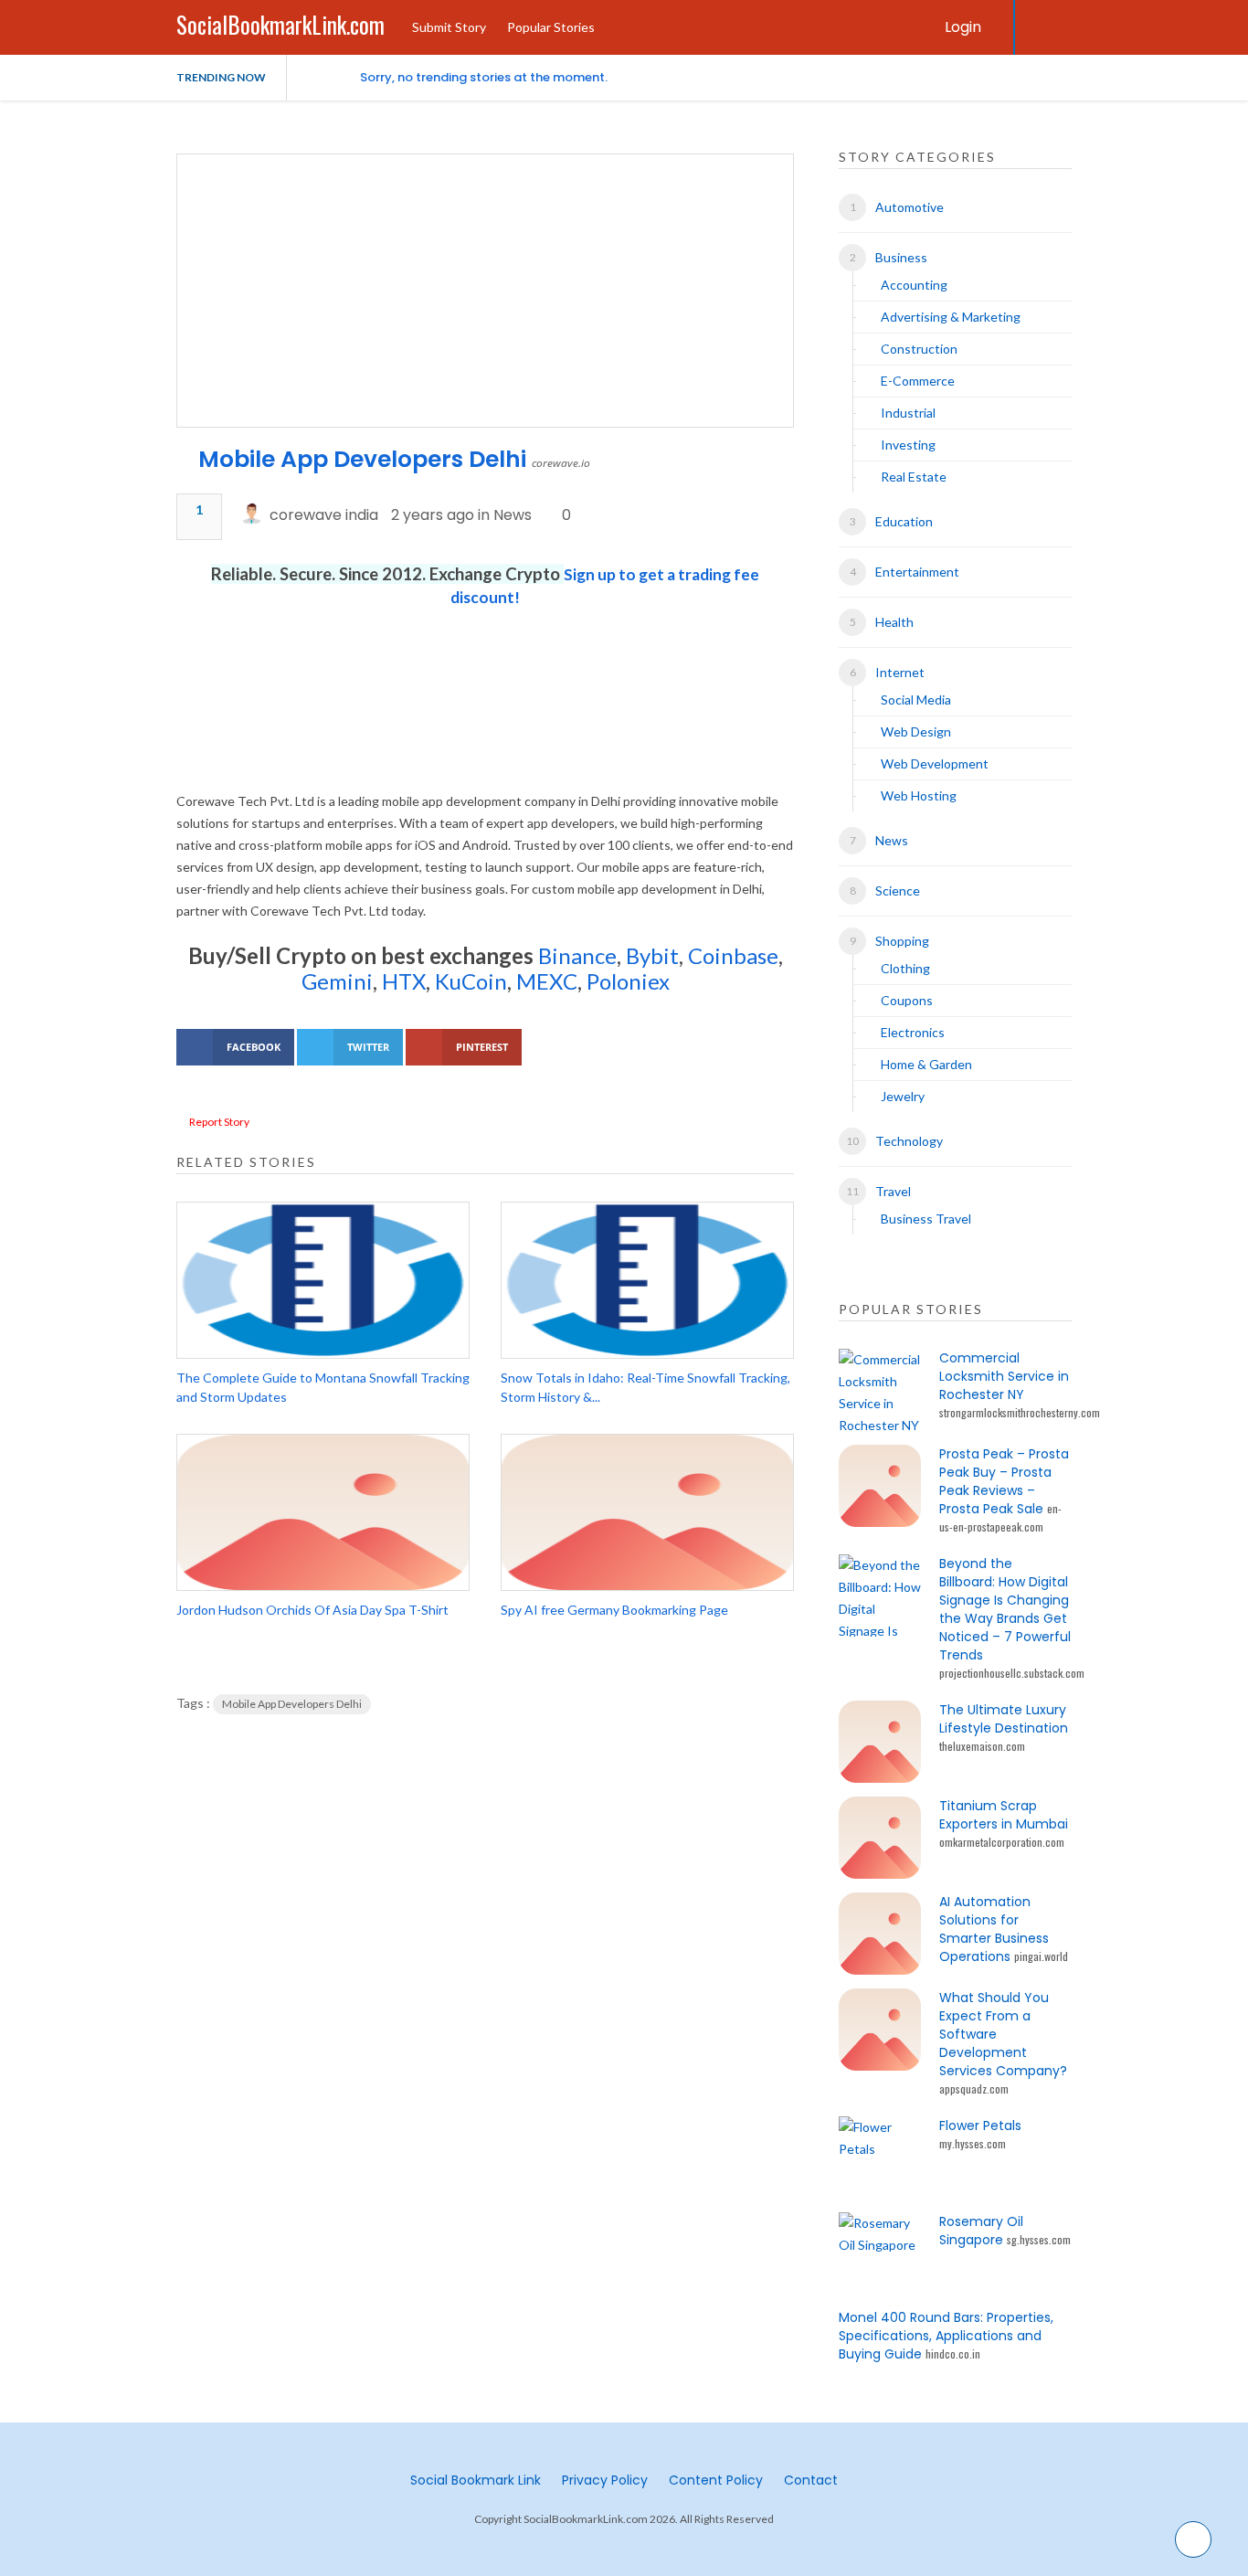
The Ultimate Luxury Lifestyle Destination (1004, 1719)
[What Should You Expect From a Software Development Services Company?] (880, 2030)
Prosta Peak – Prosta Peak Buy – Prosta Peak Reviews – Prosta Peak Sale (1004, 1481)
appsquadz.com (974, 2088)
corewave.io (561, 463)
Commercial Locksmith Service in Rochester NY (1004, 1376)
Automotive (910, 207)
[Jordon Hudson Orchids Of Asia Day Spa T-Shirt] (323, 1512)
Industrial (908, 413)
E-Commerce (918, 381)
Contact (811, 2480)
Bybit (650, 955)
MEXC (547, 981)
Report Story (219, 1122)
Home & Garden (926, 1064)
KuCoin (471, 981)
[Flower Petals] (880, 2157)
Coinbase (733, 955)
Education (904, 521)
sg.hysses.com (1039, 2239)
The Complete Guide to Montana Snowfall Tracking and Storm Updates (323, 1387)
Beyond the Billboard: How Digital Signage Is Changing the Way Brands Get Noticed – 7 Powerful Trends (1005, 1609)
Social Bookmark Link (476, 2480)
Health (894, 622)
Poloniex (628, 981)
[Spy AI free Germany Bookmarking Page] (647, 1512)
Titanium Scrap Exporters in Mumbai (1004, 1815)
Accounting (914, 285)
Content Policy (716, 2480)
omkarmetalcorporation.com (1002, 1842)
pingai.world (1041, 1956)
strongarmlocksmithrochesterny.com (1020, 1412)
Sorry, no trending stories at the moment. (484, 77)
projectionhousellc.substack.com (1012, 1673)
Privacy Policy (605, 2480)
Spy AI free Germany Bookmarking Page (614, 1610)
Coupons (907, 1000)
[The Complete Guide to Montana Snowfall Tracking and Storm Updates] (323, 1280)
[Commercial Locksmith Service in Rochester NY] (880, 1390)
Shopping (902, 941)
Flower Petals (980, 2125)
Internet (900, 672)
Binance (577, 955)
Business (901, 257)
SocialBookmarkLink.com (280, 24)
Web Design (916, 731)
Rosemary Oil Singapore (981, 2231)
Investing (908, 445)
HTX (404, 981)
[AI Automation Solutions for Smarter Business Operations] (880, 1934)
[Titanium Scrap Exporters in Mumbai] (880, 1838)
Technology (909, 1141)
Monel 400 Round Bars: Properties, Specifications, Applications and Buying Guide (946, 2336)
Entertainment (917, 572)
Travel (893, 1191)
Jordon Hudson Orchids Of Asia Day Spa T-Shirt (312, 1610)
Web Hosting (919, 795)
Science (898, 890)
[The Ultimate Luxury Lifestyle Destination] (880, 1742)
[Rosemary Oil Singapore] (880, 2253)
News (513, 515)
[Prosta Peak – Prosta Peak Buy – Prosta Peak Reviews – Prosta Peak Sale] (880, 1486)
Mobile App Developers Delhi (362, 459)
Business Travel (926, 1219)
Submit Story (449, 27)
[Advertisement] (485, 722)
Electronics (913, 1032)
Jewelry (903, 1096)
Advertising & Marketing (951, 317)
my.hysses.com (973, 2143)
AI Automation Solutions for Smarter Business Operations (994, 1929)
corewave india (324, 515)
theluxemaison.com (982, 1746)
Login (963, 27)
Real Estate (914, 477)
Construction (919, 349)
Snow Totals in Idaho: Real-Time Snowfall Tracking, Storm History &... (645, 1387)
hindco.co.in (953, 2353)
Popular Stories (551, 27)
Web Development (935, 763)
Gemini (337, 981)
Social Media (916, 700)
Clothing (905, 968)
